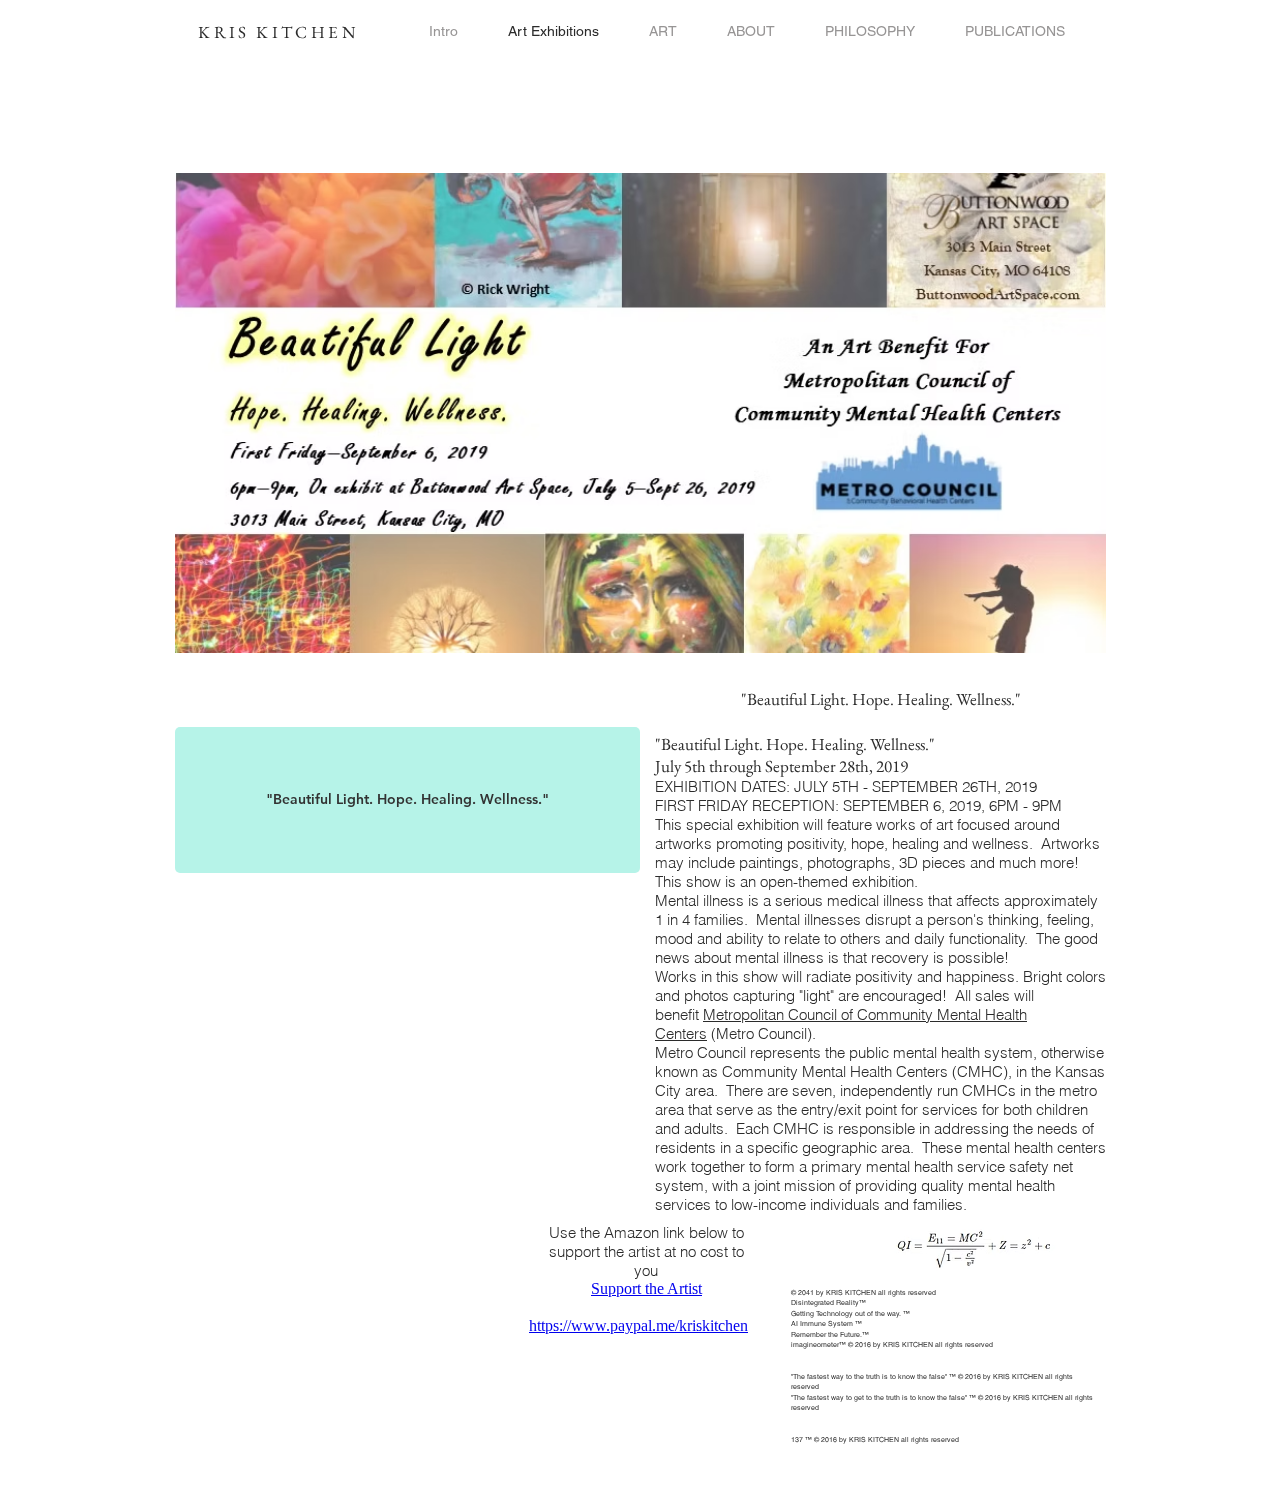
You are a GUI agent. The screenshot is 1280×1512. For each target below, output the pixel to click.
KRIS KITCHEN (278, 32)
